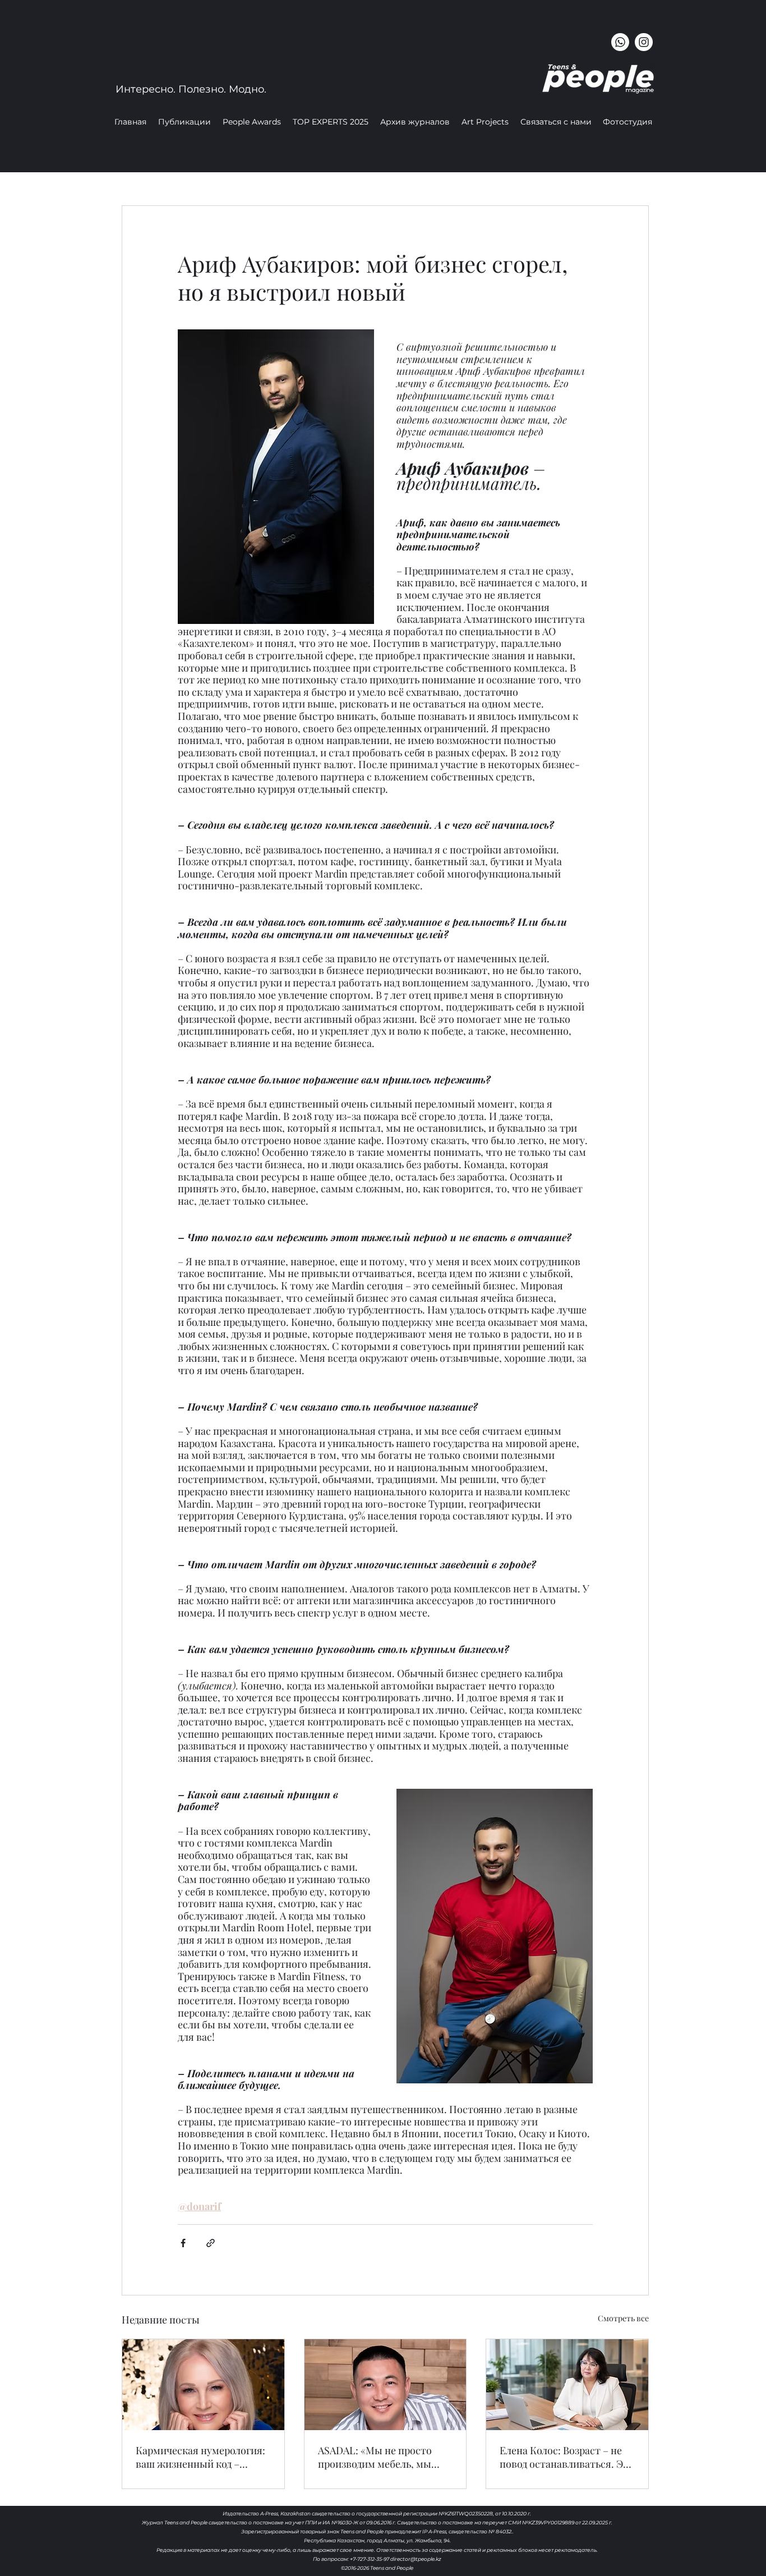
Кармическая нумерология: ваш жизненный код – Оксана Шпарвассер (200, 2457)
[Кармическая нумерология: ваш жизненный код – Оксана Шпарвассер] (203, 2385)
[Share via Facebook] (183, 2243)
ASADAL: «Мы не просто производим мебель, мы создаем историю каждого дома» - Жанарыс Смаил (380, 2457)
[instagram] (644, 42)
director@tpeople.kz (416, 2559)
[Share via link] (211, 2243)
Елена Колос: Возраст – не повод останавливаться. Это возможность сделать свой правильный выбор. (567, 2457)
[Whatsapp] (620, 42)
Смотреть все (623, 2318)
